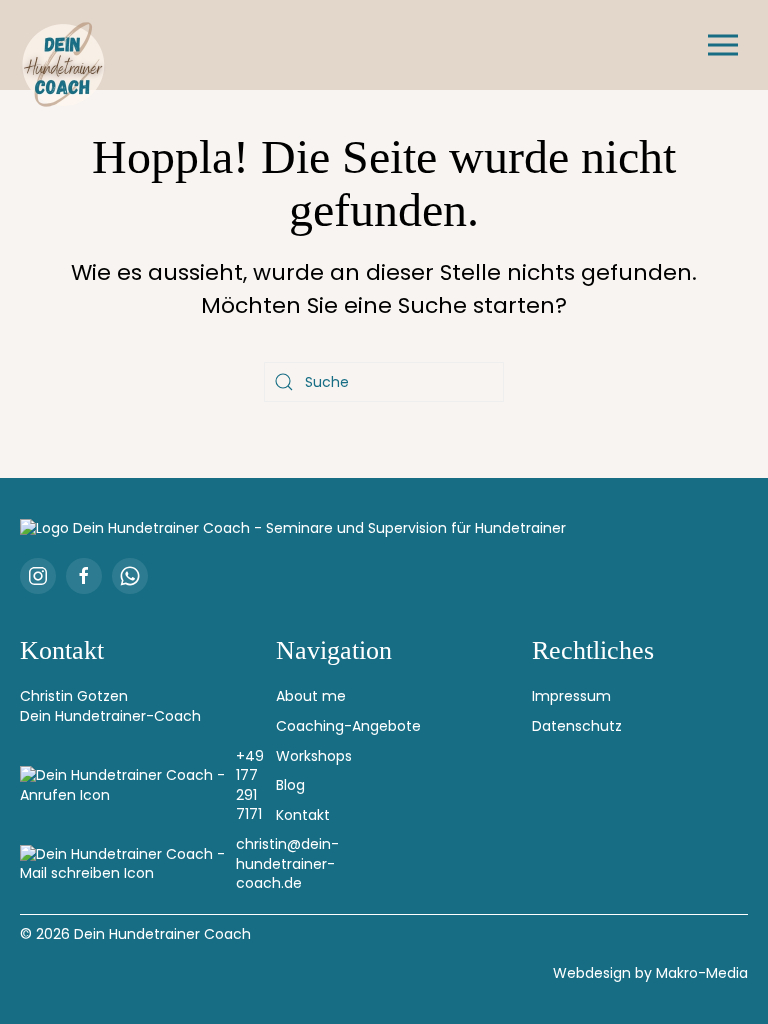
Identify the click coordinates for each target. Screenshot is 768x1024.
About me (311, 696)
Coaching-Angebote (348, 726)
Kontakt (303, 815)
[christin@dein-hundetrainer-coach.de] (128, 864)
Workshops (314, 756)
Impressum (571, 696)
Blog (290, 785)
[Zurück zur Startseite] (65, 65)
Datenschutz (577, 726)
